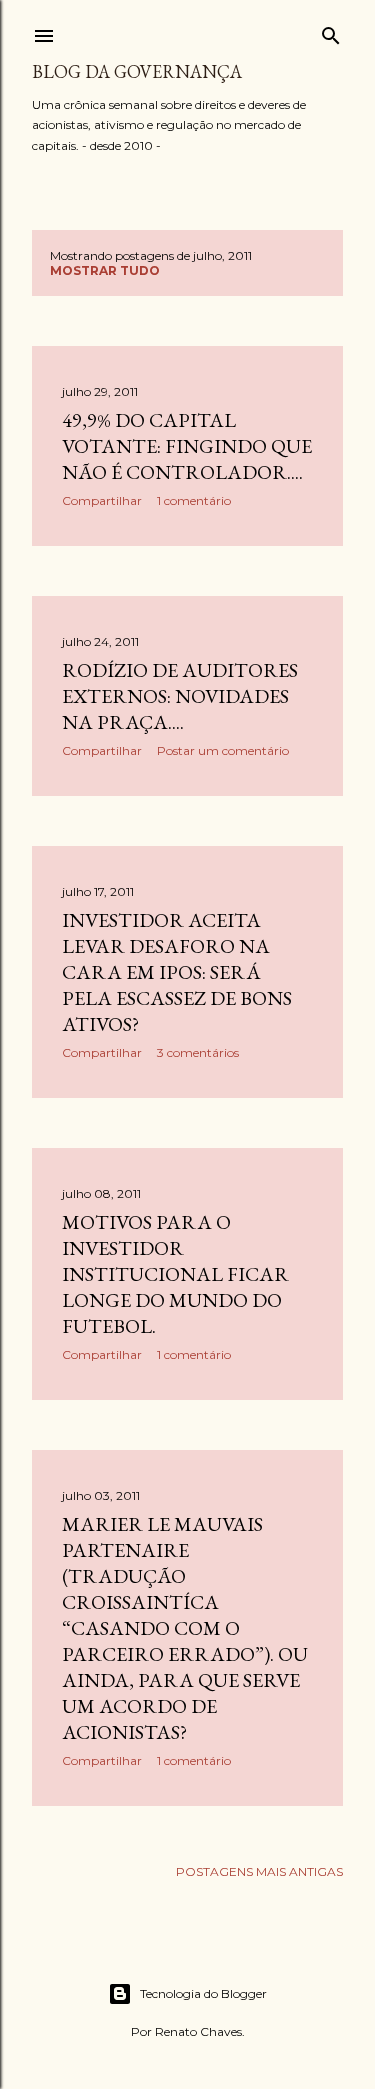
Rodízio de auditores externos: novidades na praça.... (180, 696)
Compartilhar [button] (102, 500)
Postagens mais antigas (259, 1871)
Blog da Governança (137, 71)
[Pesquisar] (331, 31)
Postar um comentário (223, 750)
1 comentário (194, 500)
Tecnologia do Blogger (203, 1993)
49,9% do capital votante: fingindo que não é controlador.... (187, 446)
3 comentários (198, 1052)
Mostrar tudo (105, 270)
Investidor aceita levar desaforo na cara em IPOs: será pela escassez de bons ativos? (177, 972)
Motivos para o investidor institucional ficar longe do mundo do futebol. (175, 1274)
